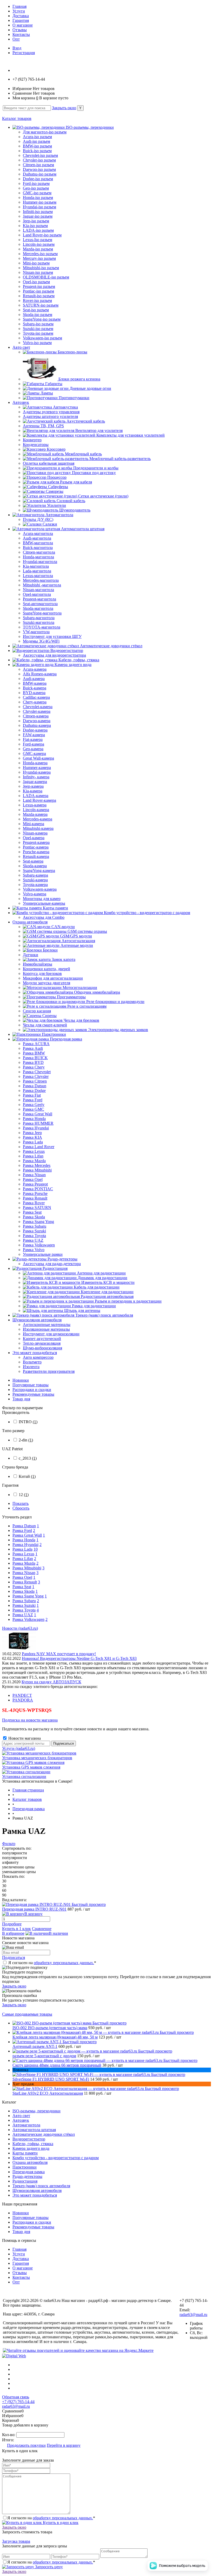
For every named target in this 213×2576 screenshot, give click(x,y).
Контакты (21, 34)
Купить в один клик (60, 2523)
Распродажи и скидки (32, 1390)
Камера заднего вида (31, 2148)
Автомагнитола (26, 2125)
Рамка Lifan (23, 1559)
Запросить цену (48, 2567)
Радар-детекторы (27, 2176)
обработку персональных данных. (64, 1963)
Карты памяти (25, 2153)
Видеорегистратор (29, 2139)
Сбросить (21, 1508)
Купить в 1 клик (16, 1929)
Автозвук (21, 2120)
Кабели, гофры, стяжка (33, 2144)
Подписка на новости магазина (30, 1720)
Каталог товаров (17, 118)
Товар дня (21, 1399)
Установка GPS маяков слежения (31, 1767)
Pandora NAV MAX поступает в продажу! (59, 1654)
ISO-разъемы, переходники (36, 2111)
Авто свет (21, 2116)
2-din (26, 1440)
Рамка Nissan (24, 1573)
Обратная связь (16, 2397)
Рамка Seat (22, 1587)
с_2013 (28, 1458)
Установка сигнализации (24, 1776)
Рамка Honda (24, 1540)
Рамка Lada (22, 1549)
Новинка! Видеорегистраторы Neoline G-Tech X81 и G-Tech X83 (79, 1658)
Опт (16, 39)
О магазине (23, 25)
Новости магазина (24, 1738)
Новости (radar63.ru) (20, 1628)
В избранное (13, 1933)
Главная (19, 6)
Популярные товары (31, 1385)
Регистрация (24, 53)
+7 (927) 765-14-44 (18, 2402)
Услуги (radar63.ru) (19, 1748)
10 (36, 1549)
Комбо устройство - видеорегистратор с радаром (56, 2158)
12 (24, 1495)
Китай (27, 1476)
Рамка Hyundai (25, 1545)
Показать (21, 1503)
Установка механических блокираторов (37, 1758)
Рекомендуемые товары (33, 1394)
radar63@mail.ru (193, 2315)
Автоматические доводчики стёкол (44, 2134)
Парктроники (25, 2167)
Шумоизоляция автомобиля (37, 2190)
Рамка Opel (22, 1577)
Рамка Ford (22, 1530)
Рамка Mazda (24, 1563)
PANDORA (23, 1700)
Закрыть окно (64, 108)
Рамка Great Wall (27, 1535)
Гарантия (21, 20)
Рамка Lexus (23, 1554)
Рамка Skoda (24, 1591)
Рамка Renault (25, 1582)
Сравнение (42, 1929)
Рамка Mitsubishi (27, 1568)
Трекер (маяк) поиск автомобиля (41, 2186)
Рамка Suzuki (24, 1605)
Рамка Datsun (24, 1526)
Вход (17, 48)
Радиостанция (25, 2181)
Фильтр (9, 1844)
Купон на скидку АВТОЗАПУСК (51, 1682)
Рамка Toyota (24, 1610)
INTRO (28, 1422)
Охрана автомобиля (30, 2162)
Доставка (21, 16)
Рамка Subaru (24, 1601)
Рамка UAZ (23, 1615)
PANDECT (22, 1695)
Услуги (19, 11)
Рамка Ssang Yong (28, 1596)
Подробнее (12, 1924)
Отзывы (20, 30)
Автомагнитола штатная (34, 2130)
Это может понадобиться (35, 2195)
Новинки (21, 1380)
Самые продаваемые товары (27, 2014)
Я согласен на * (52, 1963)
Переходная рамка (29, 2172)
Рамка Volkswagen (28, 1619)
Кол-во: (9, 2435)
